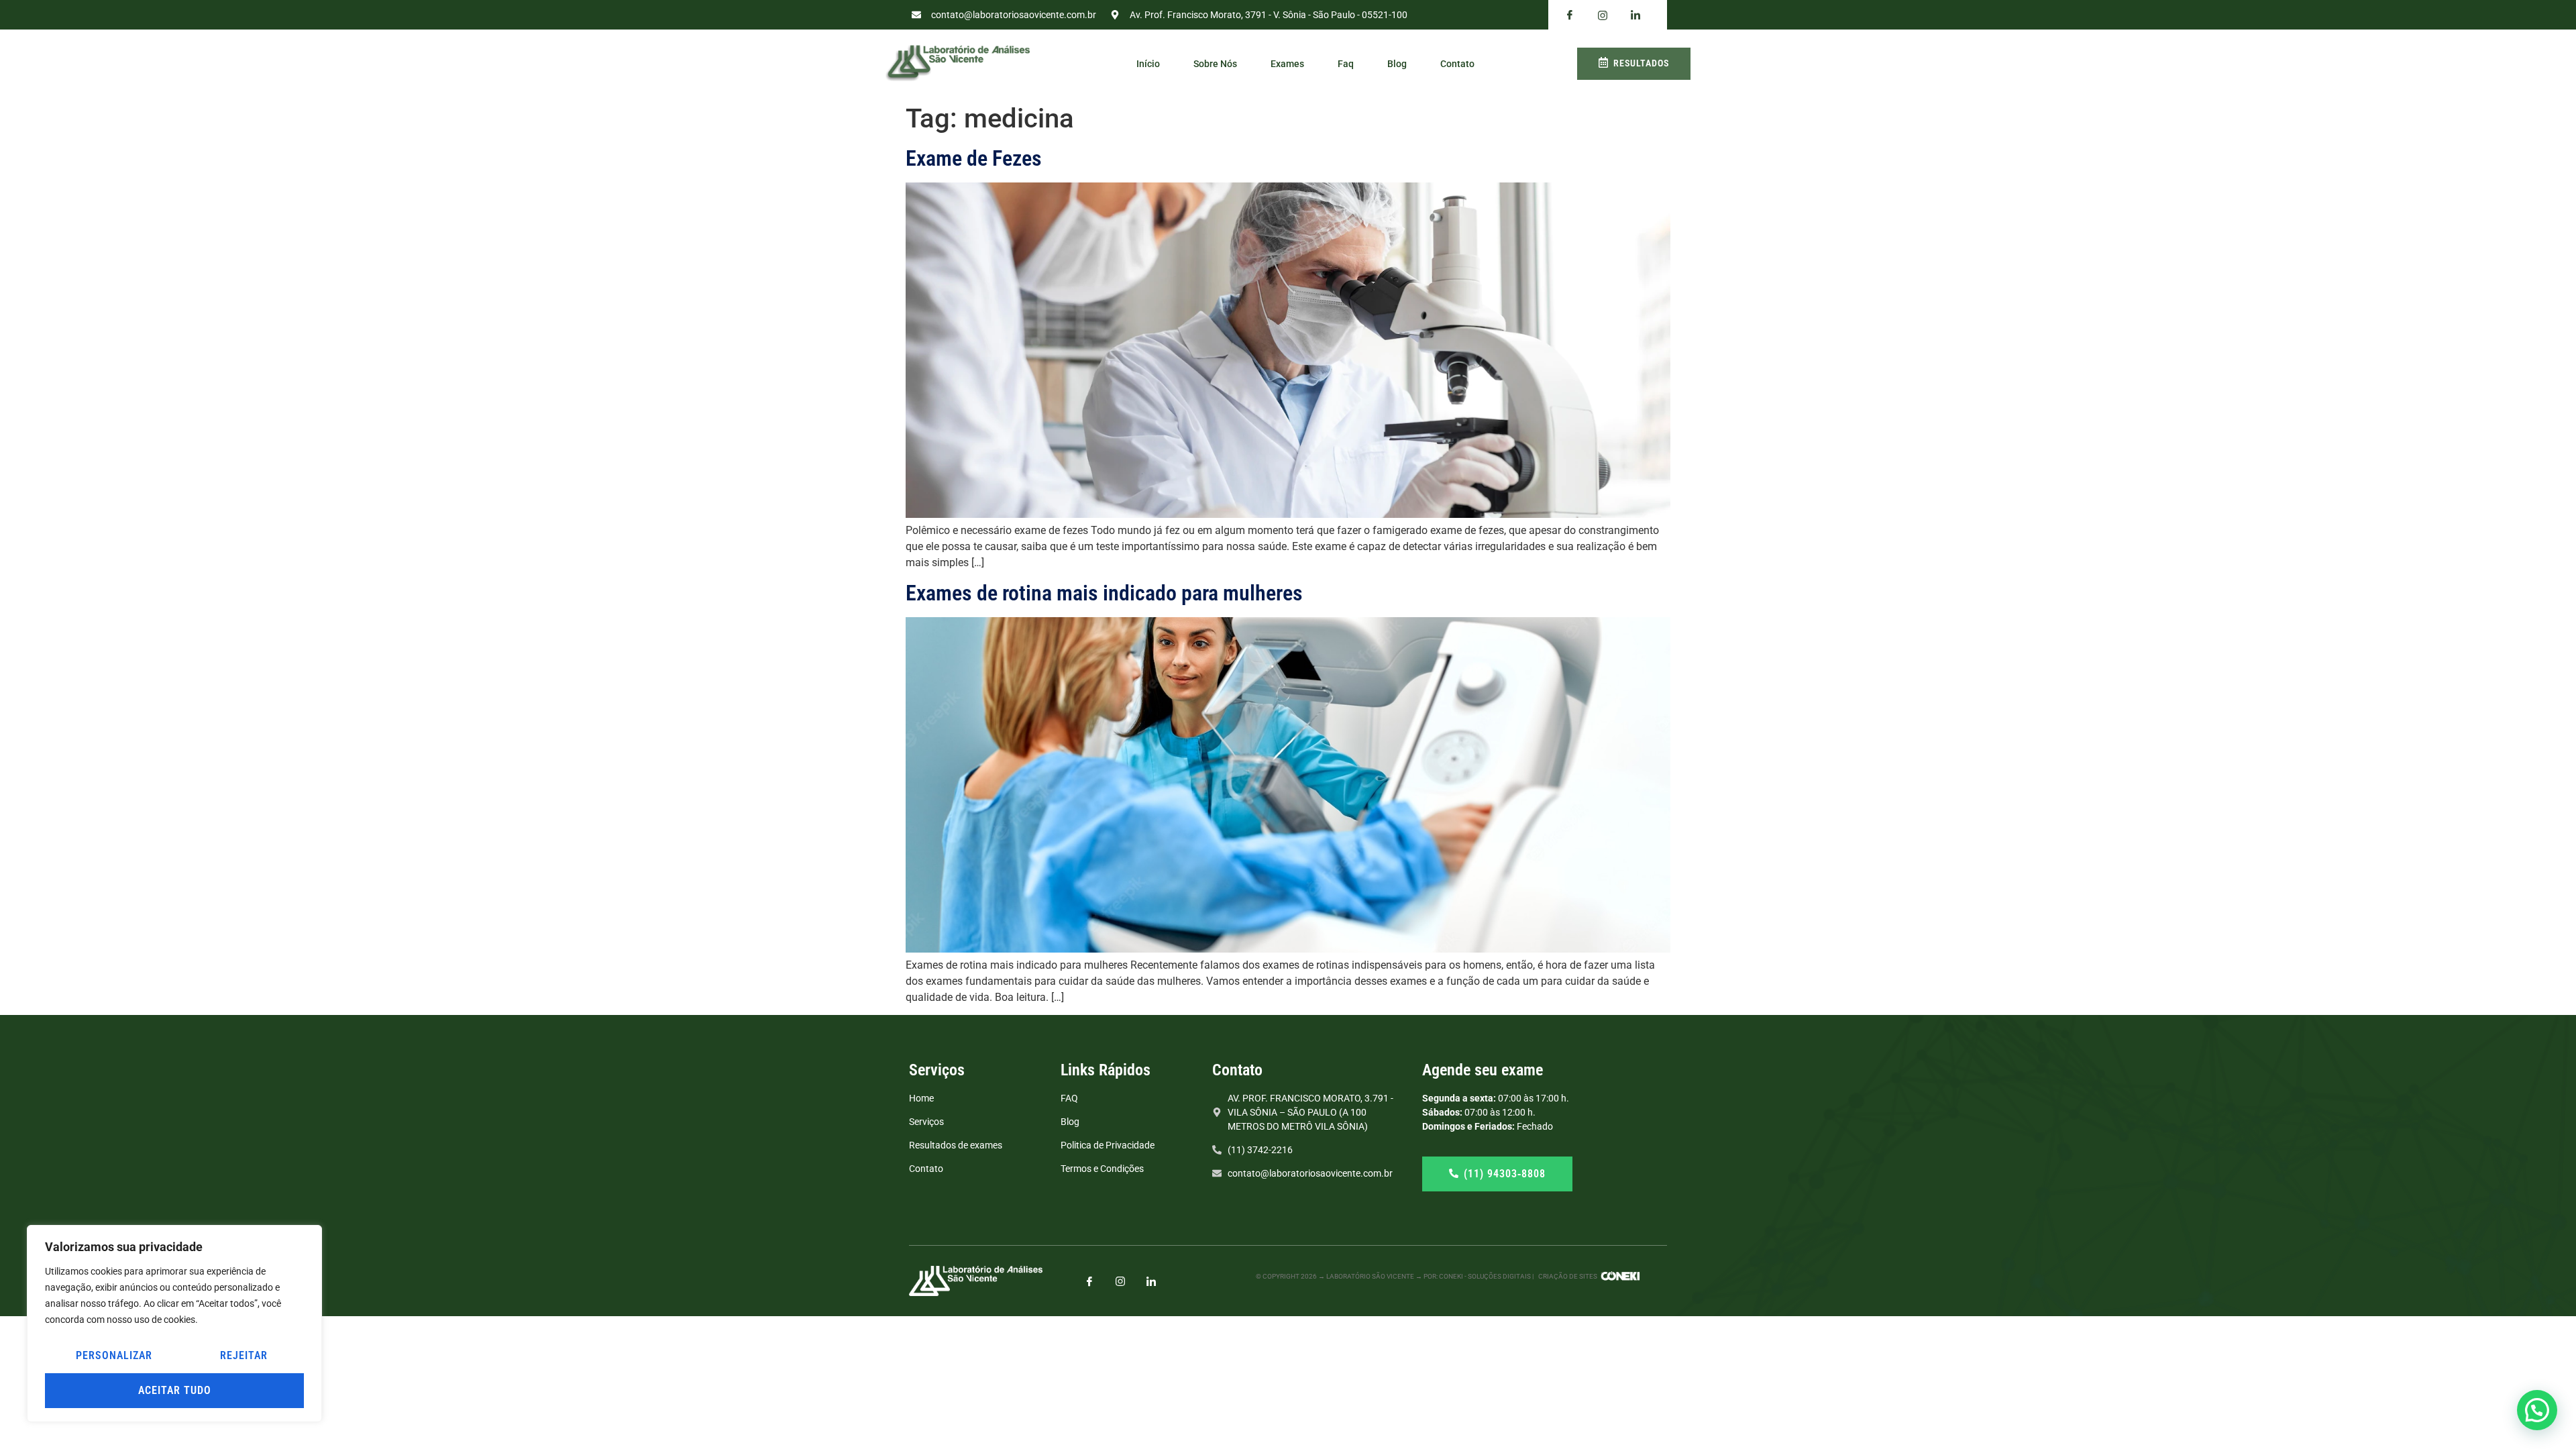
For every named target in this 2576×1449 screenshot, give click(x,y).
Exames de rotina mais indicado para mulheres (1104, 593)
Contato (1457, 64)
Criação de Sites (1568, 1276)
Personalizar (114, 1355)
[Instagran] (1603, 15)
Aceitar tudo (175, 1390)
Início (1148, 64)
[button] (2537, 1410)
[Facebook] (1570, 15)
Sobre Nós (1215, 64)
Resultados (1641, 63)
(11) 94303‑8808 (1505, 1174)
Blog (1397, 64)
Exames (1287, 64)
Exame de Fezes (974, 158)
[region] (174, 1324)
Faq (1346, 64)
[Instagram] (1120, 1281)
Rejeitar (244, 1355)
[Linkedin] (1635, 15)
